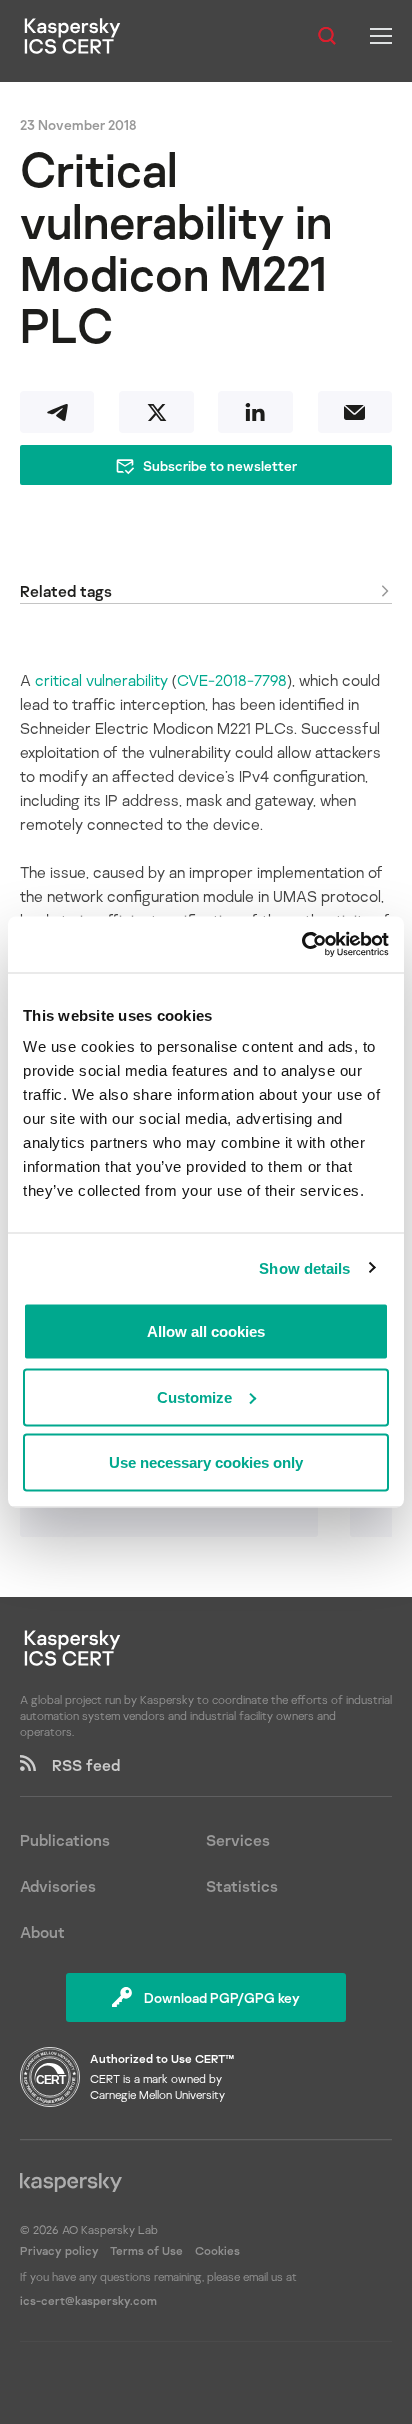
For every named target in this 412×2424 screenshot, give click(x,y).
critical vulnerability (101, 680)
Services (238, 1840)
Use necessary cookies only (206, 1462)
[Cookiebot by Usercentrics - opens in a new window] (301, 945)
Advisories (58, 1886)
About (42, 1932)
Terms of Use (146, 2250)
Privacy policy (61, 2250)
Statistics (242, 1886)
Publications (65, 1840)
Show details (304, 1267)
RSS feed (78, 1765)
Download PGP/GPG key (222, 1997)
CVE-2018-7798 (232, 680)
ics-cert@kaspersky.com (88, 2300)
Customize (194, 1396)
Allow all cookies (206, 1331)
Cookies (217, 2250)
